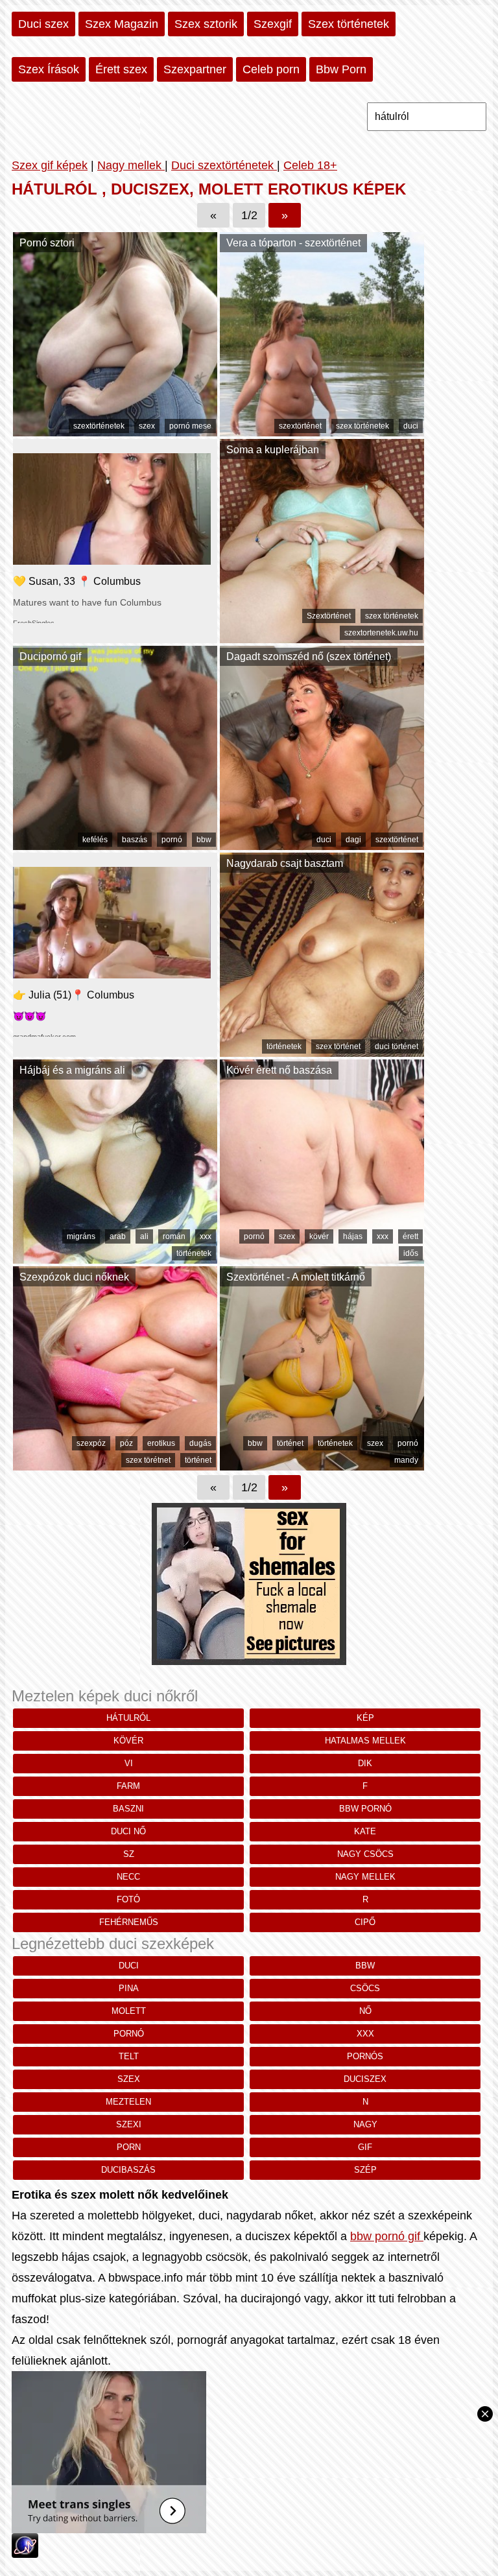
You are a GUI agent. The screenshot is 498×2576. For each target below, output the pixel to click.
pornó (172, 840)
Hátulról (128, 1718)
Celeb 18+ (310, 165)
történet (198, 1460)
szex (147, 426)
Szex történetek (349, 24)
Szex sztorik (206, 24)
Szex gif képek (50, 165)
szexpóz (91, 1443)
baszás (135, 840)
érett (410, 1236)
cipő (365, 1922)
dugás (200, 1443)
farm (128, 1786)
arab (118, 1236)
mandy (406, 1460)
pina (129, 1988)
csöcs (365, 1988)
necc (128, 1877)
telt (129, 2056)
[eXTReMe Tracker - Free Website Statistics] (25, 2554)
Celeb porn (271, 69)
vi (129, 1763)
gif (365, 2147)
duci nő (128, 1831)
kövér (319, 1236)
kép (365, 1718)
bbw (204, 840)
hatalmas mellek (365, 1741)
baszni (128, 1809)
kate (365, 1831)
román (174, 1236)
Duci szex (43, 24)
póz (126, 1443)
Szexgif (273, 24)
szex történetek (362, 426)
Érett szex (121, 69)
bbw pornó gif (387, 2236)
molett (129, 2011)
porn (129, 2147)
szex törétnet (148, 1460)
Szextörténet (329, 616)
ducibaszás (128, 2170)
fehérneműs (129, 1922)
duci (411, 426)
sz (129, 1854)
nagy (365, 2124)
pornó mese (190, 426)
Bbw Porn (341, 69)
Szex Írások (49, 69)
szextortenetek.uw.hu (381, 633)
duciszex (365, 2079)
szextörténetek (99, 426)
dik (365, 1763)
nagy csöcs (365, 1854)
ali (144, 1236)
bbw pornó (365, 1809)
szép (365, 2170)
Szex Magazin (122, 24)
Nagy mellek (131, 165)
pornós (365, 2056)
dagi (353, 840)
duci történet (397, 1046)
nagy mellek (365, 1877)
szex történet (338, 1046)
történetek (284, 1046)
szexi (129, 2124)
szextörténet (300, 426)
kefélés (95, 840)
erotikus (161, 1443)
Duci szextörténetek (224, 165)
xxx (206, 1236)
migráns (81, 1236)
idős (411, 1253)
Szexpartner (195, 69)
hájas (353, 1236)
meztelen (128, 2102)
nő (365, 2011)
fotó (128, 1899)
